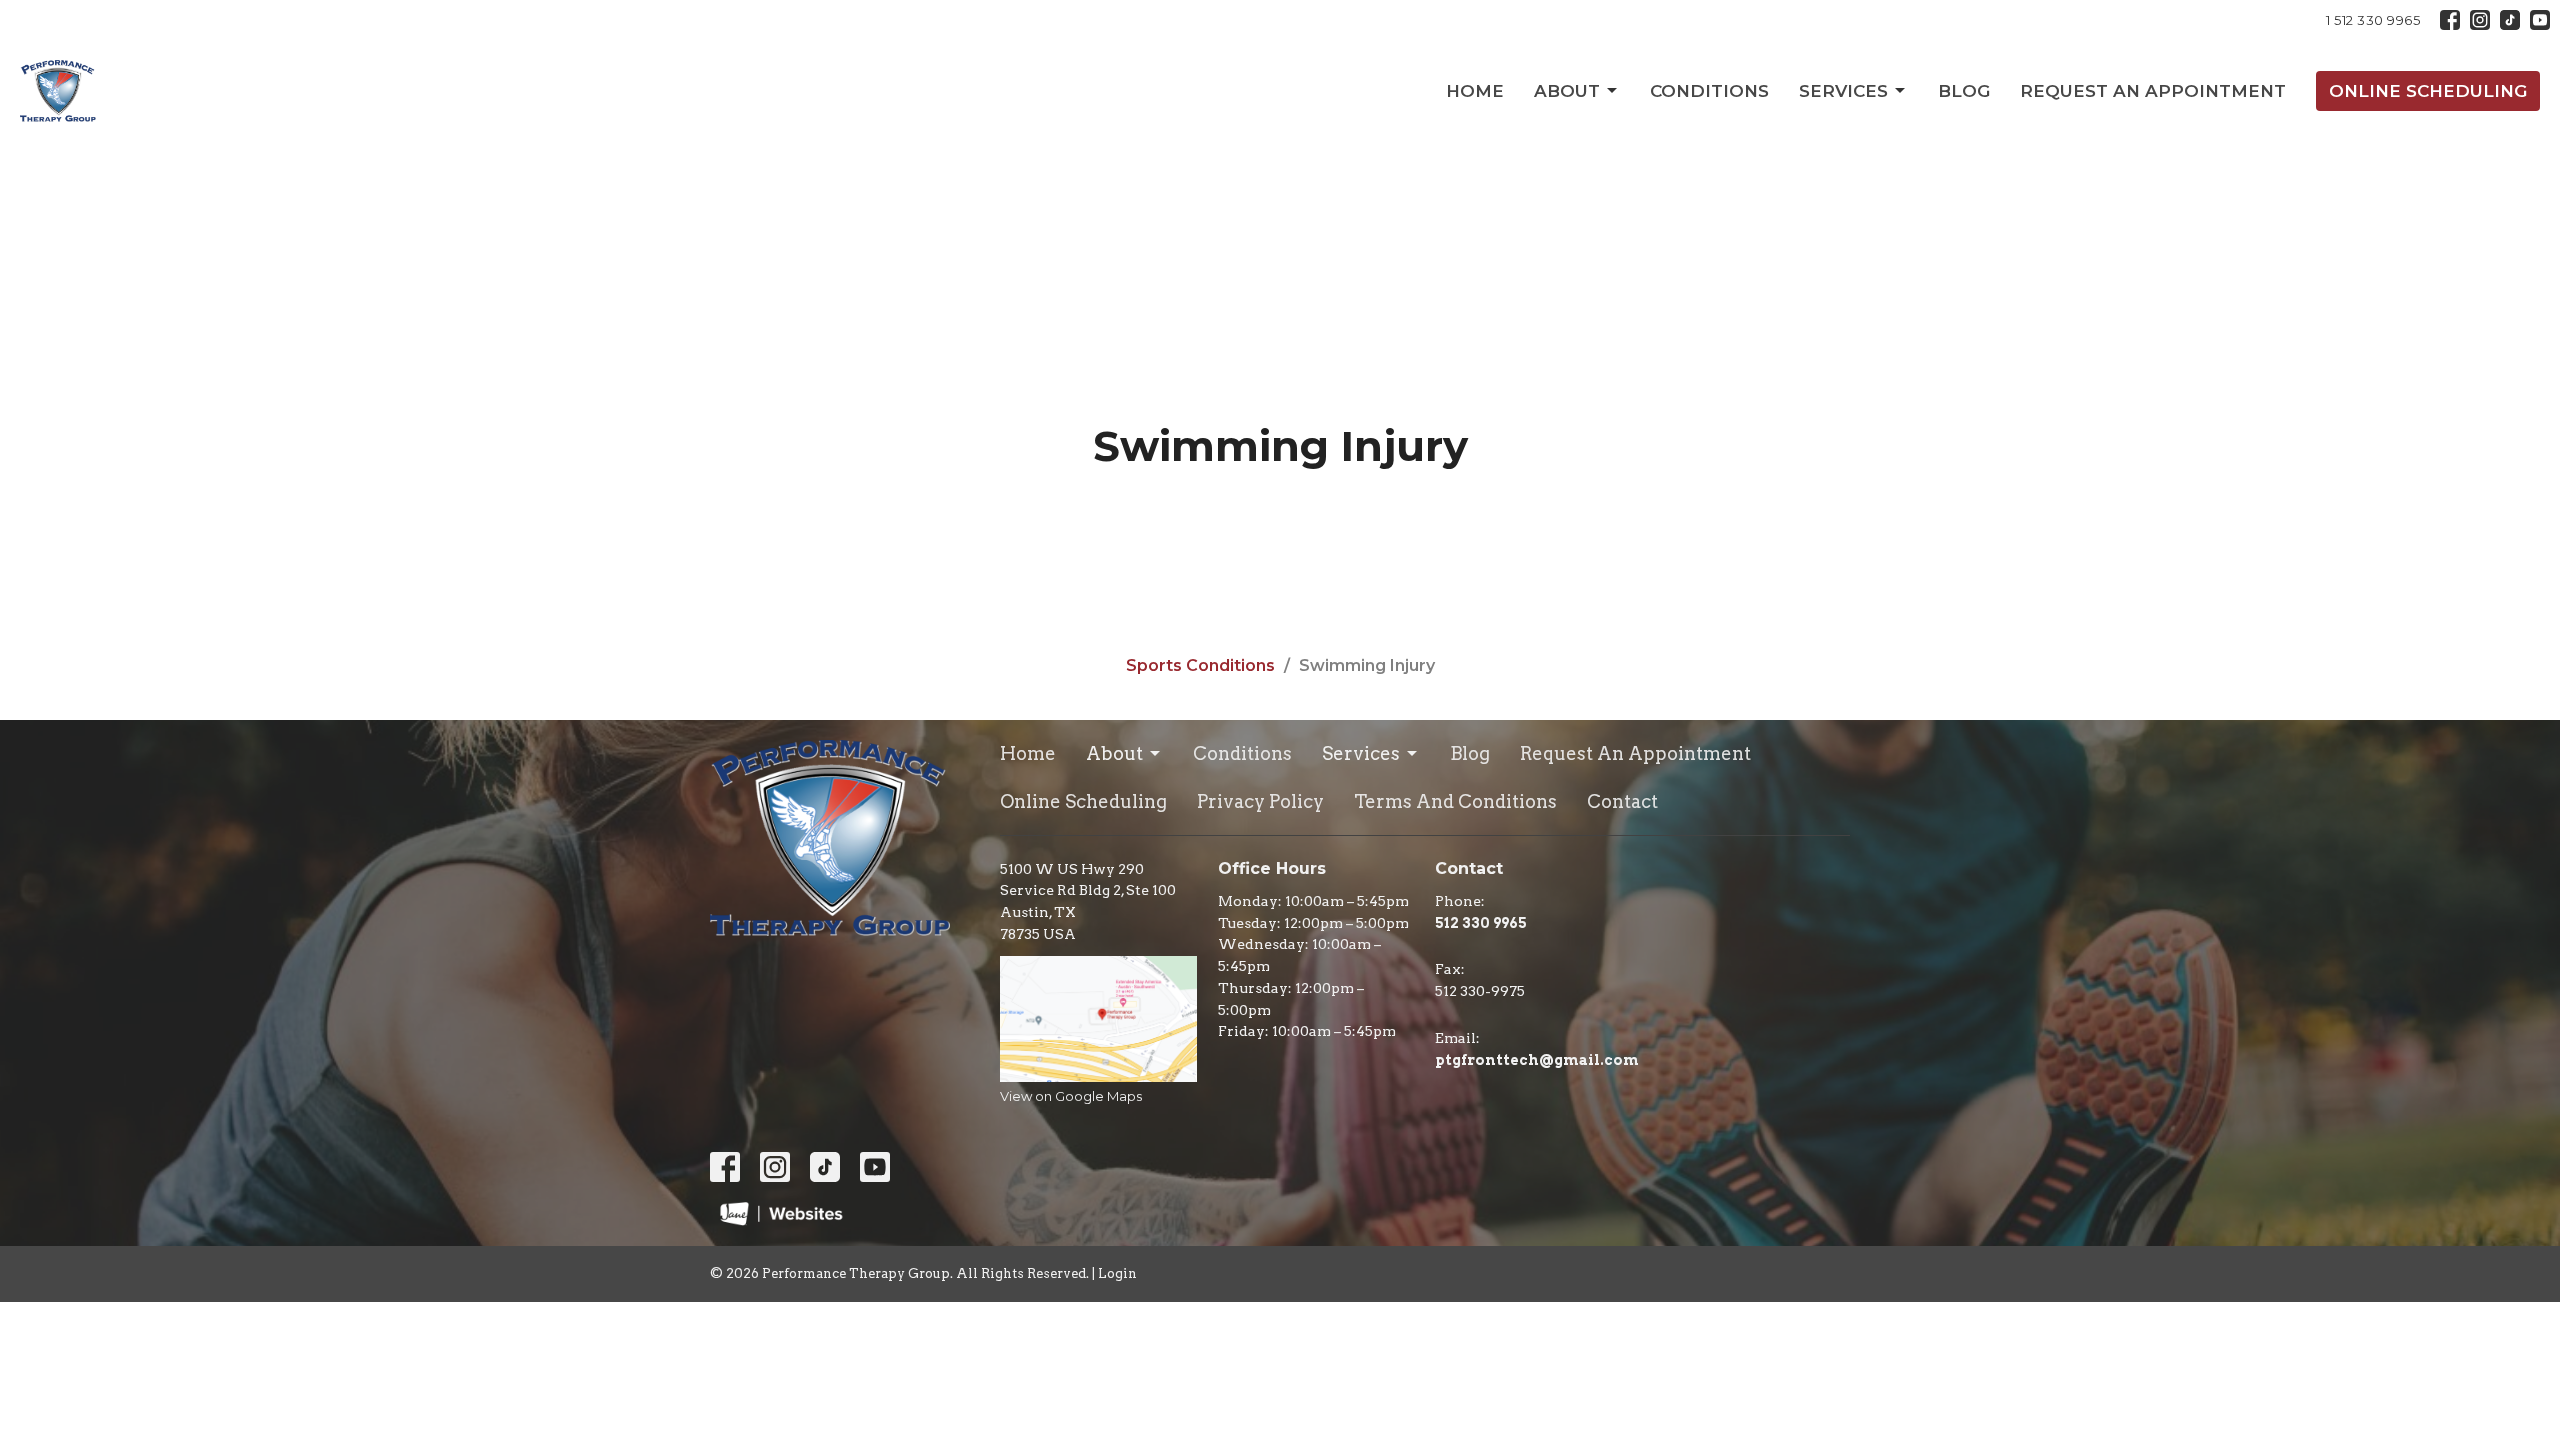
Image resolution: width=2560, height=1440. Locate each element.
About (1567, 91)
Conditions (1709, 91)
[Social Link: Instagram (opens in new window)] (2480, 20)
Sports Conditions (1200, 665)
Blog (1964, 91)
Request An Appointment (2153, 91)
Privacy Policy (1260, 801)
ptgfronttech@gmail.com (1537, 1060)
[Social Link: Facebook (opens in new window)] (2450, 20)
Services (1843, 91)
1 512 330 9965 (2373, 20)
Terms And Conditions (1455, 801)
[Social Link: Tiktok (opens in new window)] (2510, 20)
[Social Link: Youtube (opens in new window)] (2540, 20)
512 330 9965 (1481, 923)
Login (1117, 1273)
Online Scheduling (2428, 91)
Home (1475, 91)
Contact (1622, 801)
